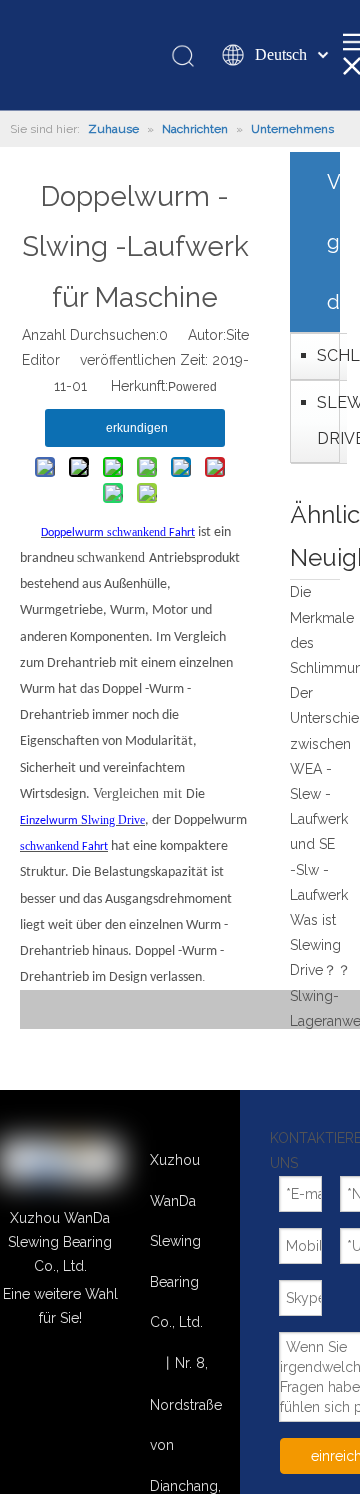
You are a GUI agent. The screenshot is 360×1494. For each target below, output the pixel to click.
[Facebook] (88, 1398)
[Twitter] (32, 1398)
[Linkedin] (32, 1370)
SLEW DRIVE (327, 420)
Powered (192, 387)
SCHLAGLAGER (327, 355)
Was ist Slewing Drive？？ (320, 945)
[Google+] (88, 1370)
